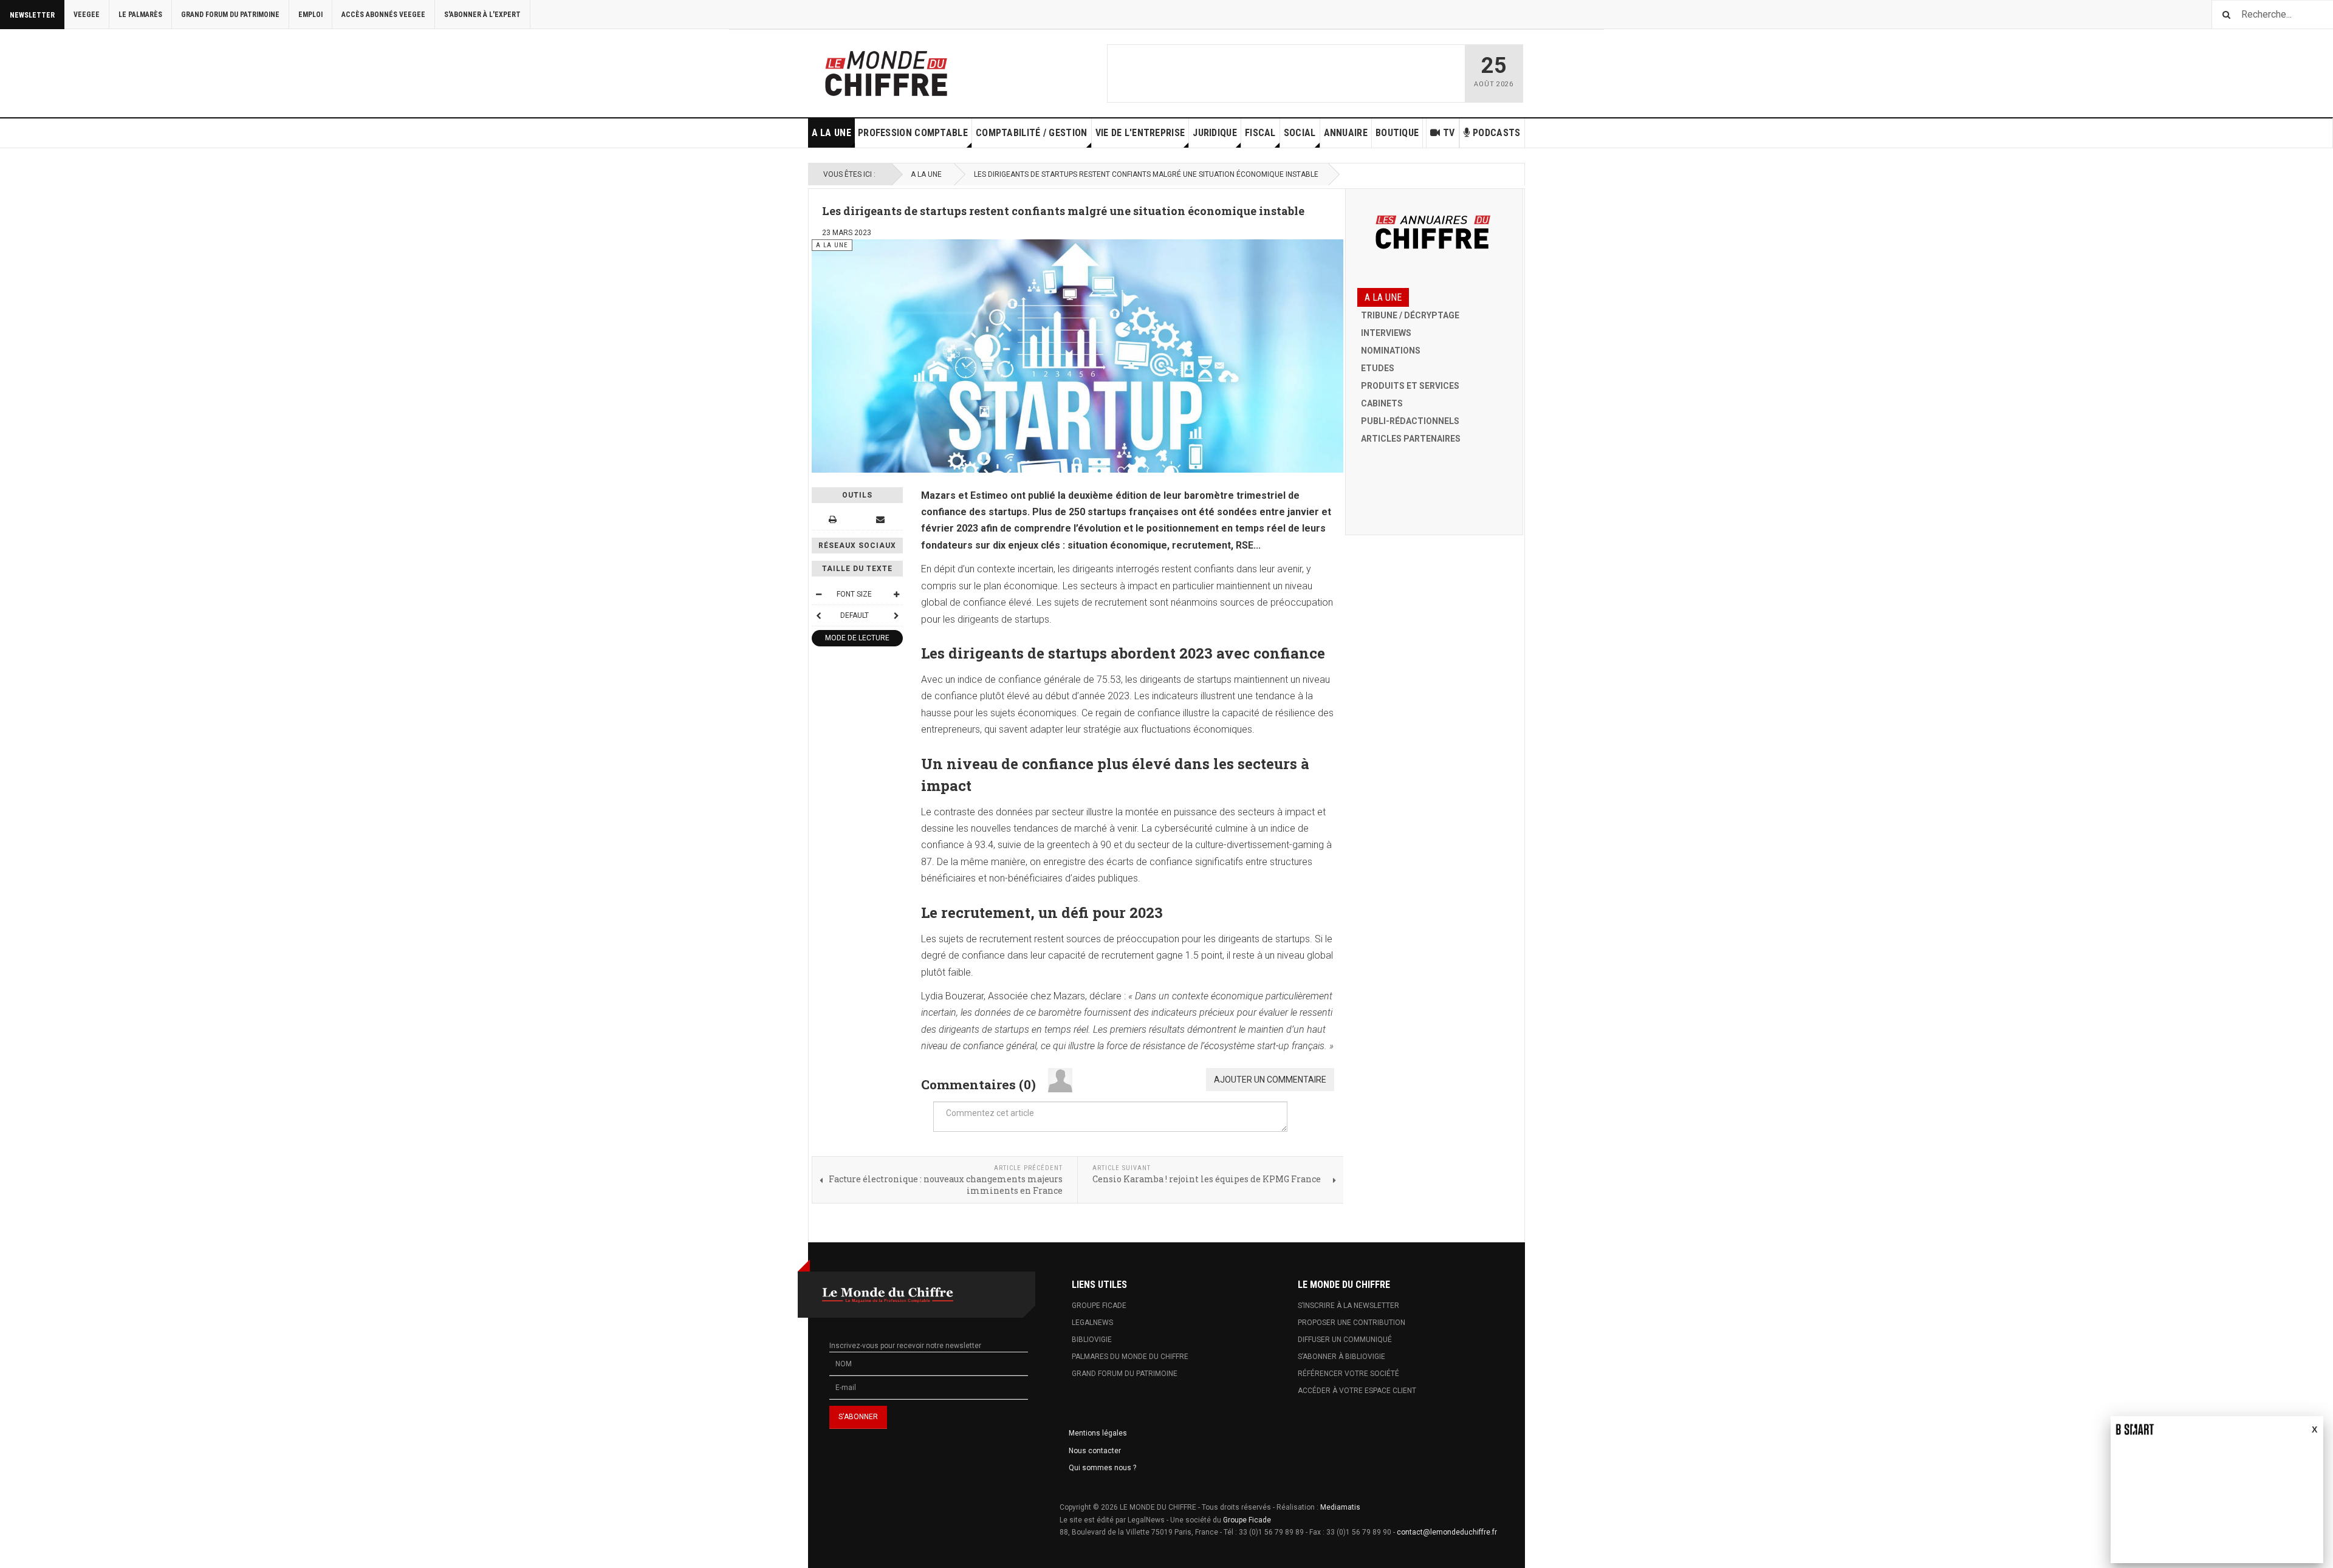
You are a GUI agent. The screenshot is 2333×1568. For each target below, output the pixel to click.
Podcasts (1496, 133)
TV (1449, 133)
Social (1300, 133)
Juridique (1215, 133)
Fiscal (1260, 133)
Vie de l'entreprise (1140, 133)
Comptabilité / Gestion (1032, 133)
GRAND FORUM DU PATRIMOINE (1125, 1374)
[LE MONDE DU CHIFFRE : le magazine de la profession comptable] (931, 70)
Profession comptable (913, 133)
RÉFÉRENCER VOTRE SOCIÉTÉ (1348, 1374)
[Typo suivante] (896, 615)
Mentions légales (1098, 1433)
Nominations (1391, 351)
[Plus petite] (818, 594)
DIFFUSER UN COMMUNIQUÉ (1345, 1340)
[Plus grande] (896, 594)
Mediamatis (1340, 1507)
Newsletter (32, 15)
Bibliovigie (1092, 1340)
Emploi (310, 15)
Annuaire (1346, 133)
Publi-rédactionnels (1410, 421)
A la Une (831, 133)
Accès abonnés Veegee (383, 15)
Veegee (87, 15)
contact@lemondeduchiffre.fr (1447, 1532)
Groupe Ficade (1247, 1520)
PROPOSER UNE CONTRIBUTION (1351, 1323)
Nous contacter (1095, 1451)
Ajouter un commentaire (1270, 1080)
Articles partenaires (1411, 439)
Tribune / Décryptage (1410, 315)
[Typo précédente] (818, 615)
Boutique (1397, 133)
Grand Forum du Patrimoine (230, 15)
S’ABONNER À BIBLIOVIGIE (1341, 1357)
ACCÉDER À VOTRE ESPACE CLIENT (1357, 1391)
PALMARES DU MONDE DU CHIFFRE (1130, 1357)
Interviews (1386, 333)
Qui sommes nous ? (1102, 1468)
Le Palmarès (140, 15)
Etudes (1378, 368)
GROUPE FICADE (1099, 1306)
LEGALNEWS (1092, 1323)
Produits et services (1410, 386)
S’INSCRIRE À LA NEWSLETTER (1348, 1306)
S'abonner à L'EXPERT (482, 15)
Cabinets (1382, 403)
